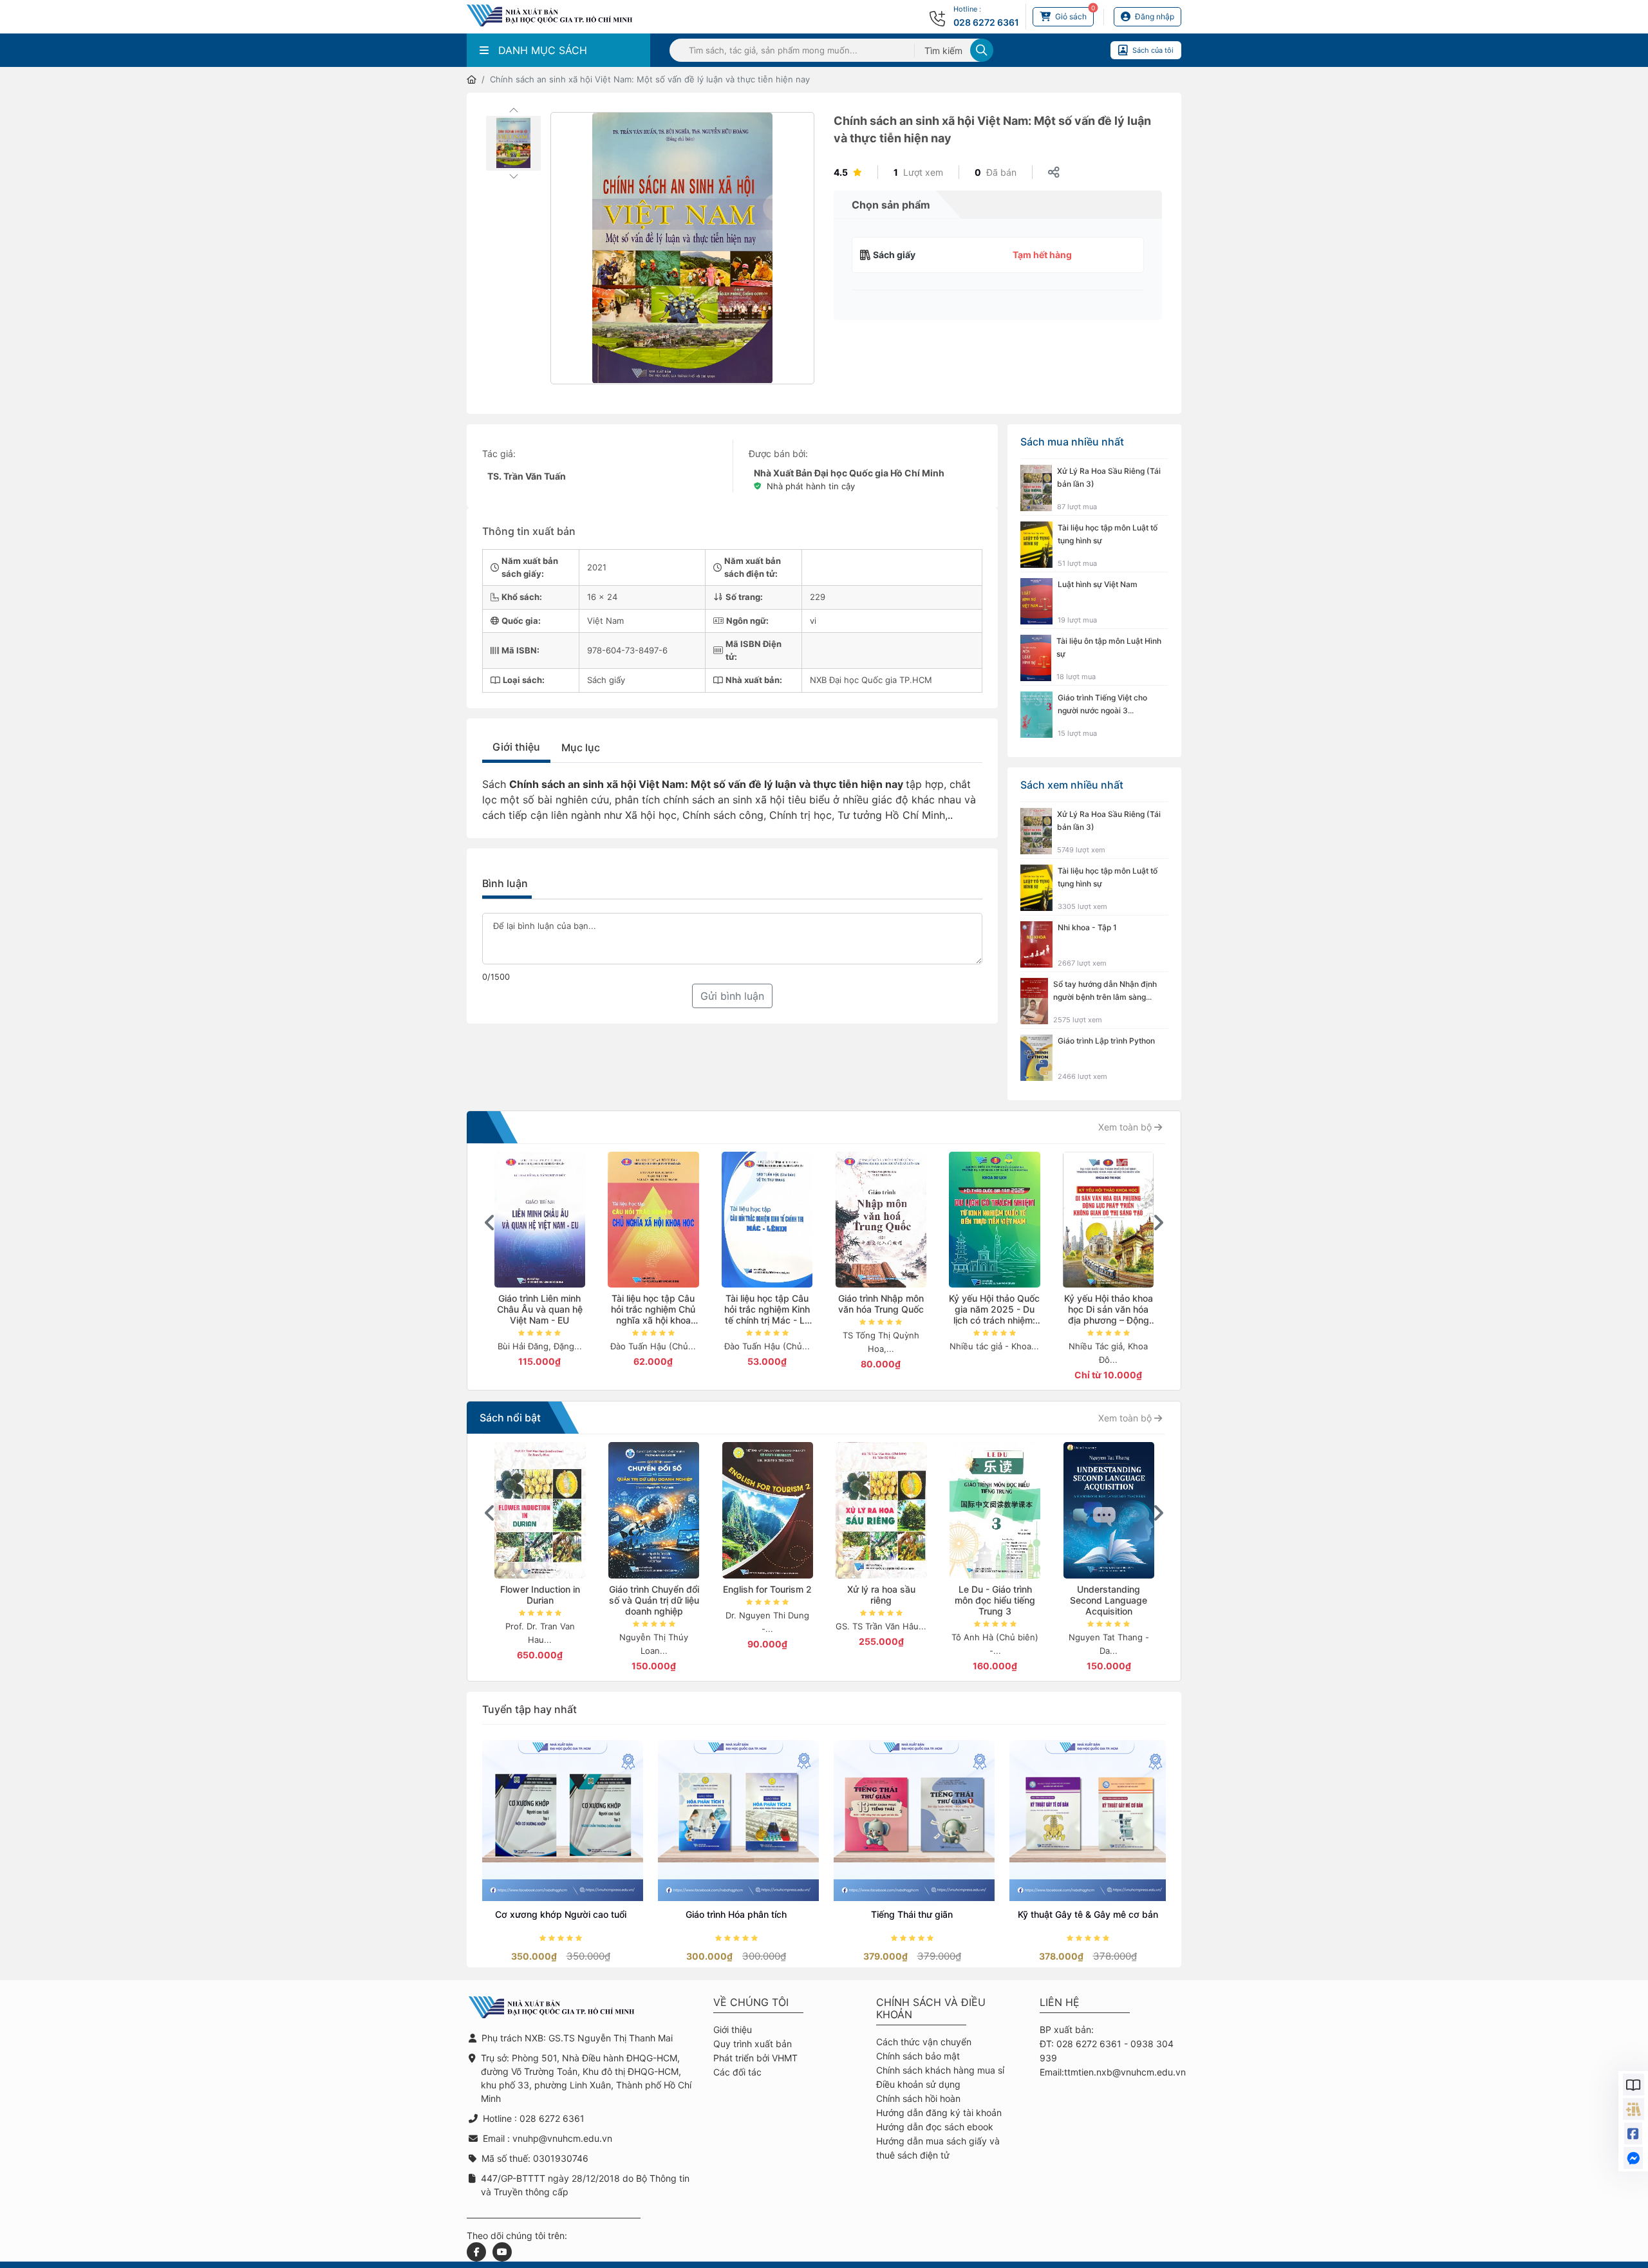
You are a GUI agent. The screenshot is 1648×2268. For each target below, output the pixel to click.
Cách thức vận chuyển (924, 2042)
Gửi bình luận (732, 996)
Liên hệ (1060, 2002)
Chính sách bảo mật (918, 2056)
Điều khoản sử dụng (918, 2084)
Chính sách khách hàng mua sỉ (940, 2070)
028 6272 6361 (986, 22)
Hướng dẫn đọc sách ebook (935, 2127)
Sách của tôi (1153, 50)
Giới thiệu (516, 747)
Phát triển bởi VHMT (755, 2058)
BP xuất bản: (1067, 2029)
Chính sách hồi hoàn (918, 2098)
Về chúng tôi (751, 2002)
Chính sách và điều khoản (931, 2009)
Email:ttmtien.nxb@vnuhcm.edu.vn (1113, 2072)
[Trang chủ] (472, 80)
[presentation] (490, 1223)
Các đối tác (737, 2072)
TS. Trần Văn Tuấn (527, 476)
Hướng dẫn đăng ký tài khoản (939, 2113)
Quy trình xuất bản (753, 2044)
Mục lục (581, 747)
